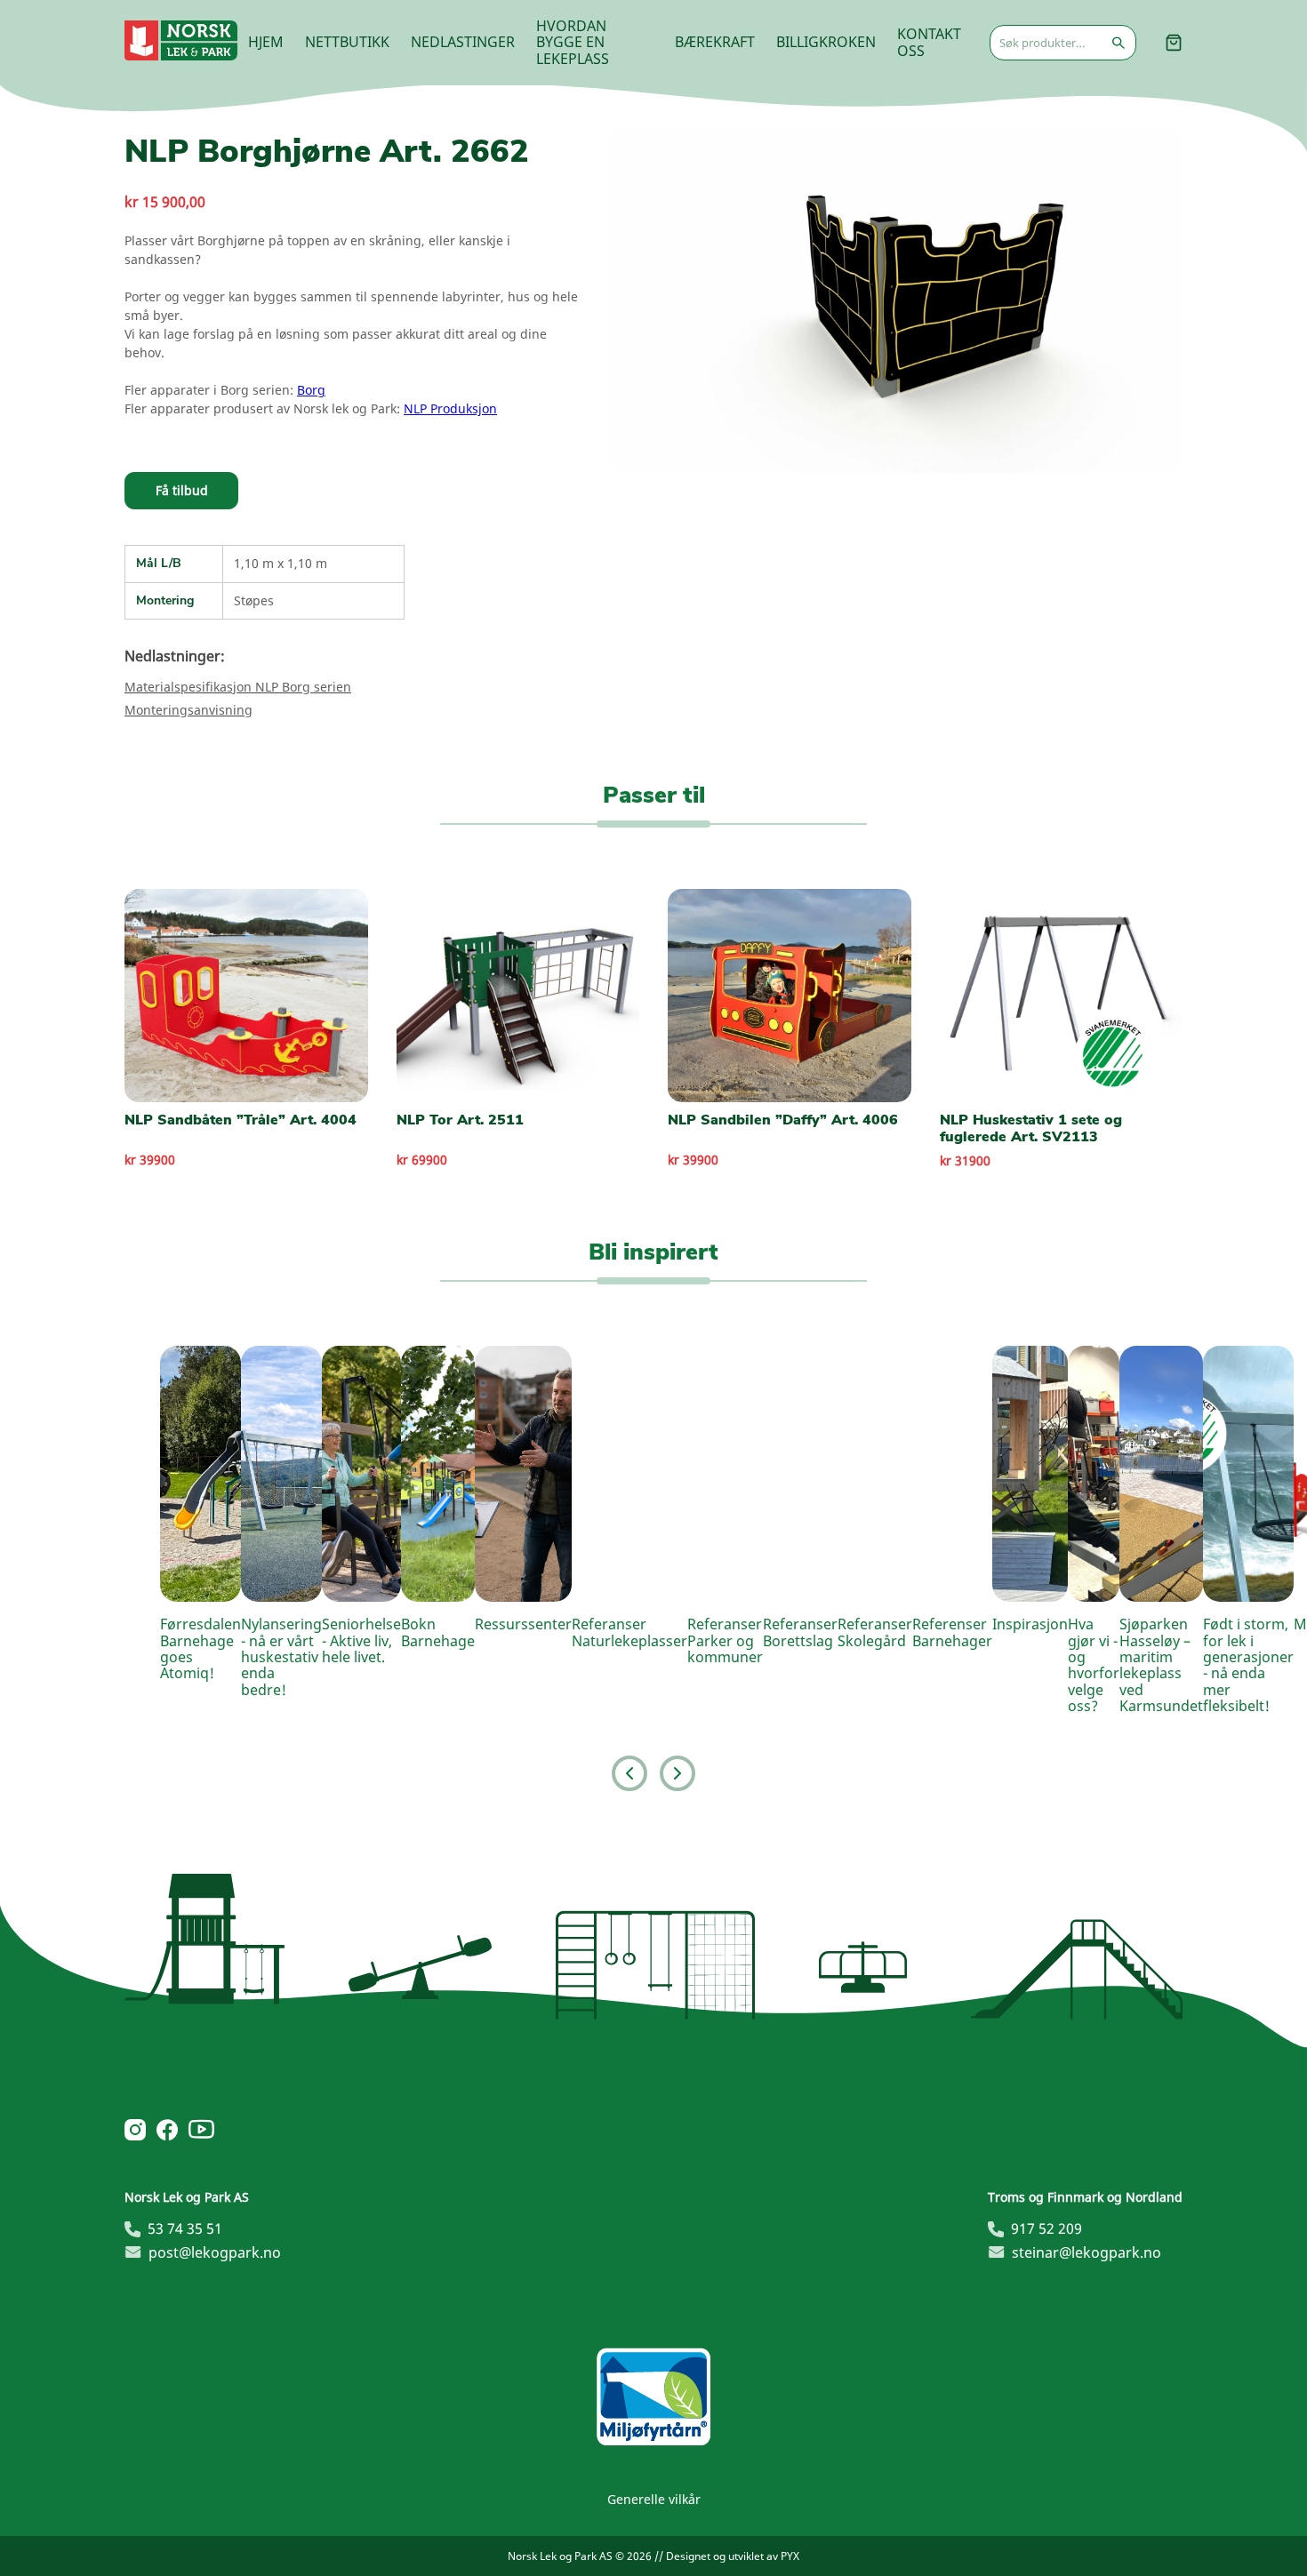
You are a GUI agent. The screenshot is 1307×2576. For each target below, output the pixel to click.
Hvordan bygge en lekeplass (573, 42)
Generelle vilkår (654, 2499)
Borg (311, 390)
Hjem (266, 42)
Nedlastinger (463, 42)
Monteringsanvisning (188, 710)
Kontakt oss (929, 42)
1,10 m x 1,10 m (281, 563)
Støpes (254, 600)
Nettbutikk (347, 42)
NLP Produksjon (450, 408)
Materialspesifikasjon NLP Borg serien (238, 687)
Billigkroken (826, 42)
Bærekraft (715, 42)
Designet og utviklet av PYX (733, 2556)
